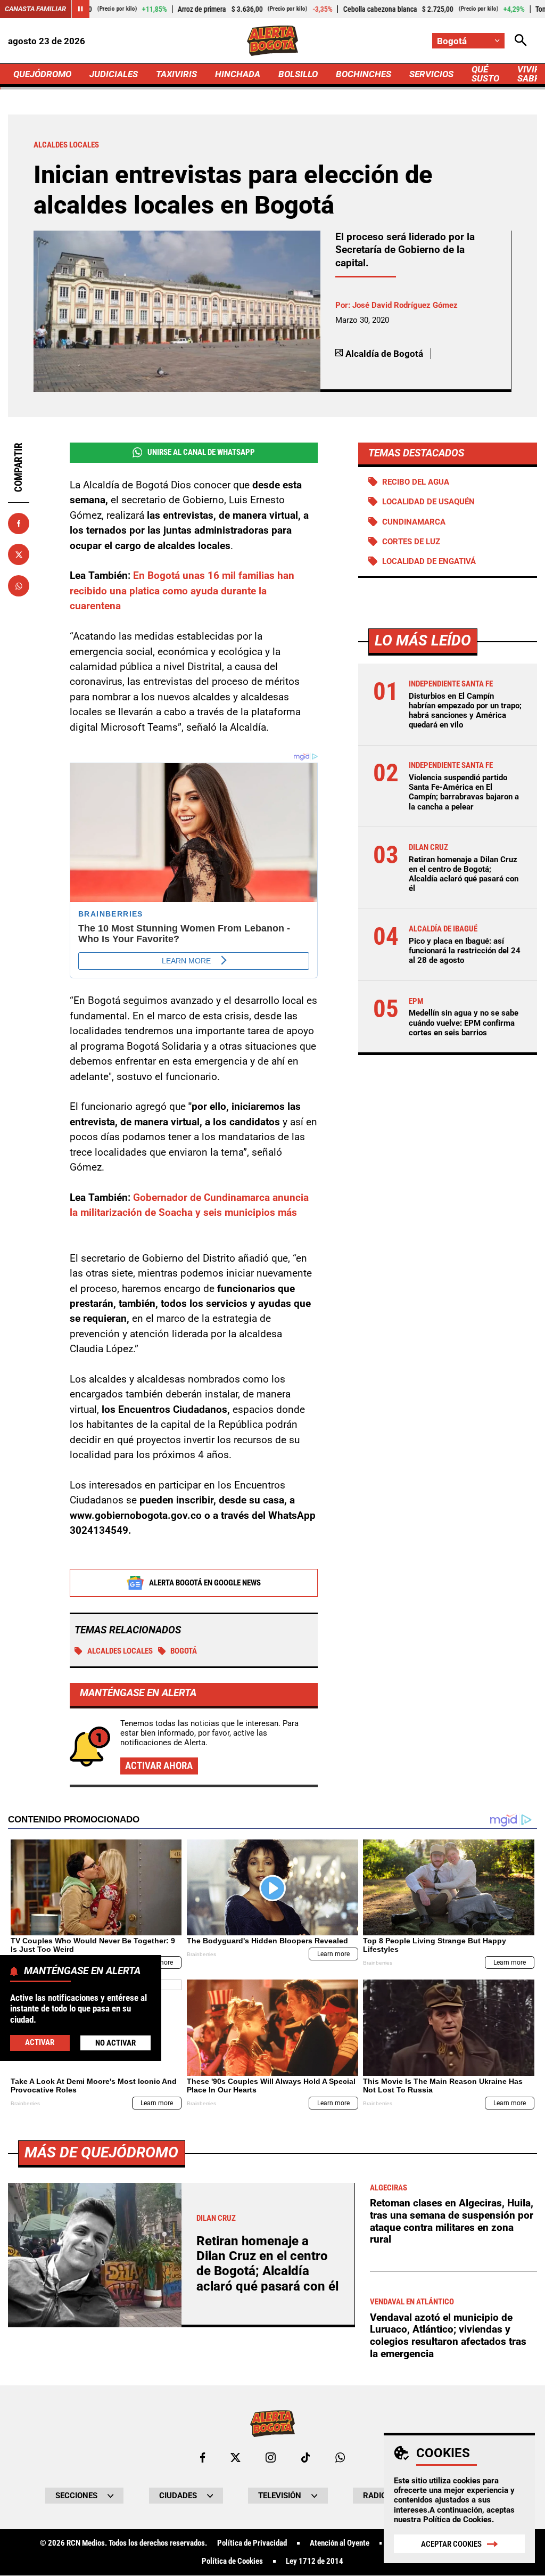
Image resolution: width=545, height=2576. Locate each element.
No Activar (115, 2043)
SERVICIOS (431, 74)
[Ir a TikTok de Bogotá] (306, 2458)
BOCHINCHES (364, 74)
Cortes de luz (411, 542)
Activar (40, 2042)
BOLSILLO (298, 74)
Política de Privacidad (252, 2543)
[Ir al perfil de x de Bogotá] (236, 2458)
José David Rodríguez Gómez (405, 305)
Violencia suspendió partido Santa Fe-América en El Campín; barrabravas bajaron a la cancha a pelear (464, 792)
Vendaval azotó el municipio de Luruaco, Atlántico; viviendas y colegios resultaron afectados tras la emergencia (448, 2336)
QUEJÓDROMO (42, 74)
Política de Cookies (457, 2520)
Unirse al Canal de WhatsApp (201, 452)
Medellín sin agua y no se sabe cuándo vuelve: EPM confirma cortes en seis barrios (464, 1023)
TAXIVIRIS (176, 74)
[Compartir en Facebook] (19, 524)
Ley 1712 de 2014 (315, 2561)
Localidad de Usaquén (428, 502)
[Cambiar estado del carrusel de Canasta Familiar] (80, 9)
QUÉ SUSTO (485, 74)
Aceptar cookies (451, 2544)
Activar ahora (159, 1766)
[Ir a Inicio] (272, 41)
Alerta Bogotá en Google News (205, 1583)
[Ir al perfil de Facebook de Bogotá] (203, 2458)
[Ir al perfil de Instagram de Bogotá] (271, 2458)
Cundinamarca (414, 522)
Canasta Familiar (35, 9)
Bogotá (184, 1651)
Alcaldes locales (120, 1651)
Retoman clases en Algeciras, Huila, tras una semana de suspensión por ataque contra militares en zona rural (452, 2221)
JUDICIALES (114, 74)
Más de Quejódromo (101, 2152)
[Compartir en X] (19, 554)
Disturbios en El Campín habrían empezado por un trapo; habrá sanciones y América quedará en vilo (465, 711)
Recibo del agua (416, 482)
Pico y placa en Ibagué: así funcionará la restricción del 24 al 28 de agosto (465, 951)
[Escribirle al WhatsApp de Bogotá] (340, 2458)
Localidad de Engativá (429, 561)
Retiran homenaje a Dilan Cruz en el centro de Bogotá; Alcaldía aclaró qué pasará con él (464, 874)
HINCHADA (238, 74)
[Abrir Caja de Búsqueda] (521, 41)
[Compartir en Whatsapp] (19, 586)
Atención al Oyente (340, 2543)
